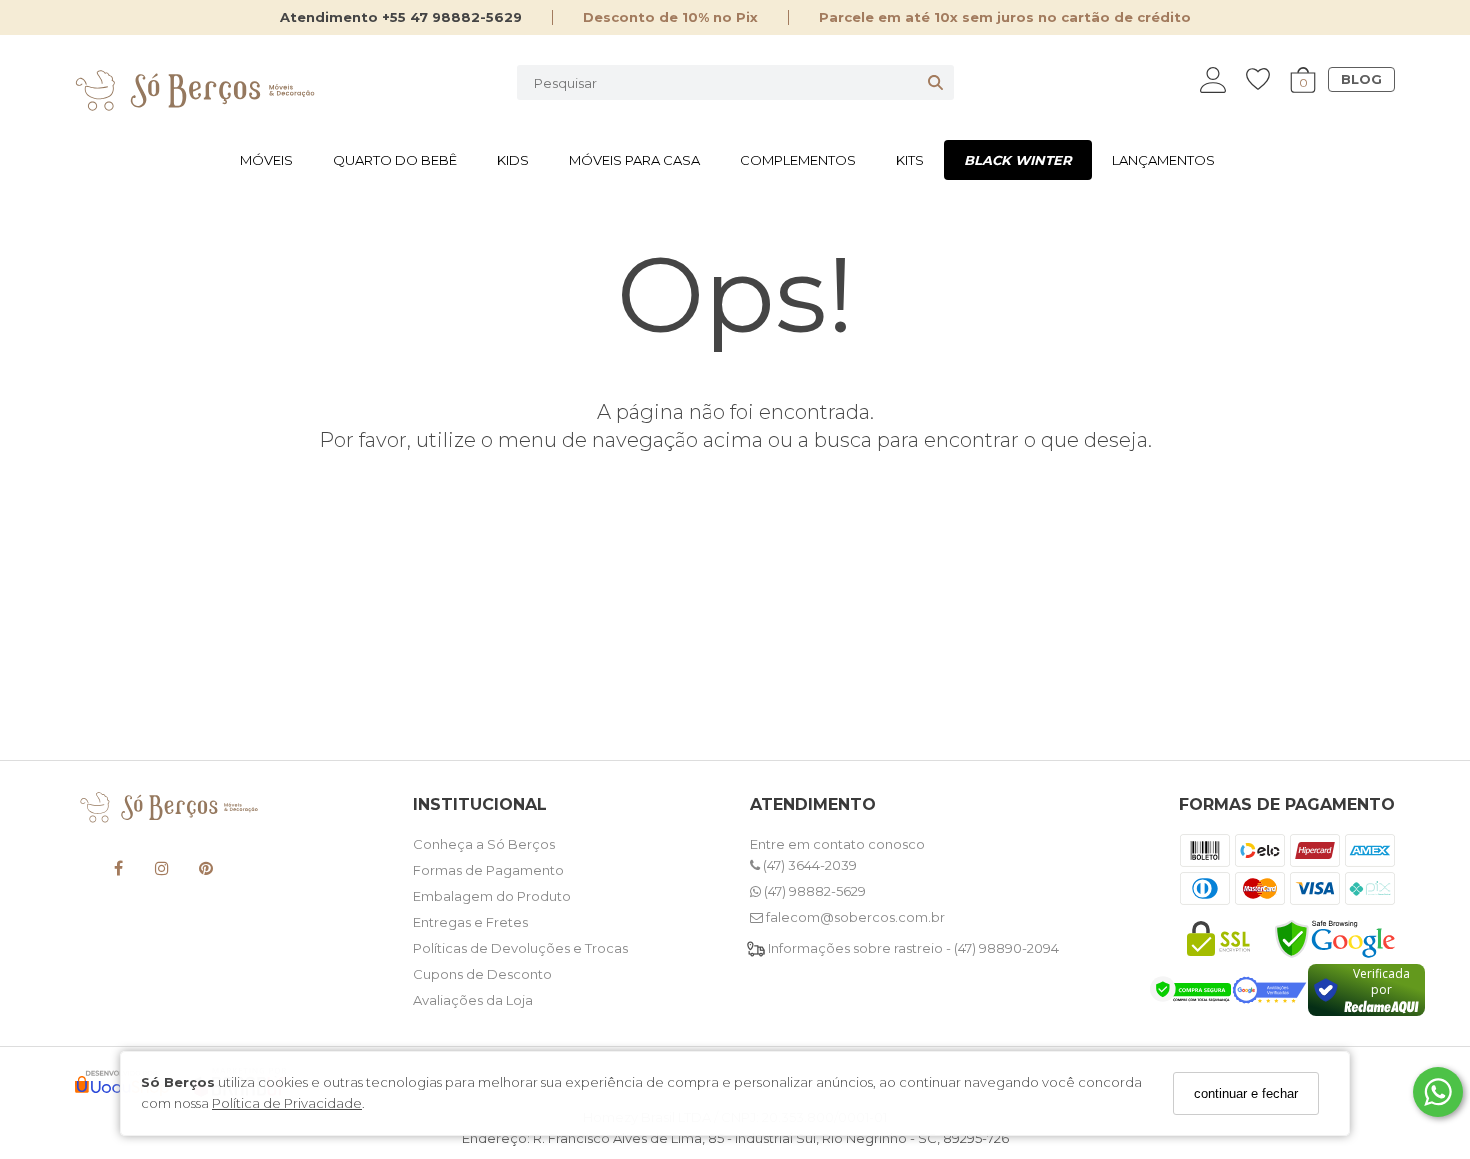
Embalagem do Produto (492, 896)
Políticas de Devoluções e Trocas (520, 948)
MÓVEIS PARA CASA (634, 160)
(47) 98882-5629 (813, 891)
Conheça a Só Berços (484, 844)
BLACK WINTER (1018, 160)
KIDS (513, 160)
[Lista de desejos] (1268, 79)
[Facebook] (118, 871)
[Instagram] (162, 871)
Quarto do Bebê (395, 160)
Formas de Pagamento (488, 870)
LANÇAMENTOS (1163, 160)
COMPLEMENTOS (798, 160)
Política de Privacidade (287, 1103)
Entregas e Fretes (470, 922)
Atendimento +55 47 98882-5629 (401, 17)
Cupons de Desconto (482, 974)
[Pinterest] (206, 871)
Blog (1361, 79)
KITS (910, 160)
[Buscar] (935, 82)
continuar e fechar (1246, 1093)
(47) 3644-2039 (808, 865)
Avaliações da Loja (473, 1000)
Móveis (266, 160)
